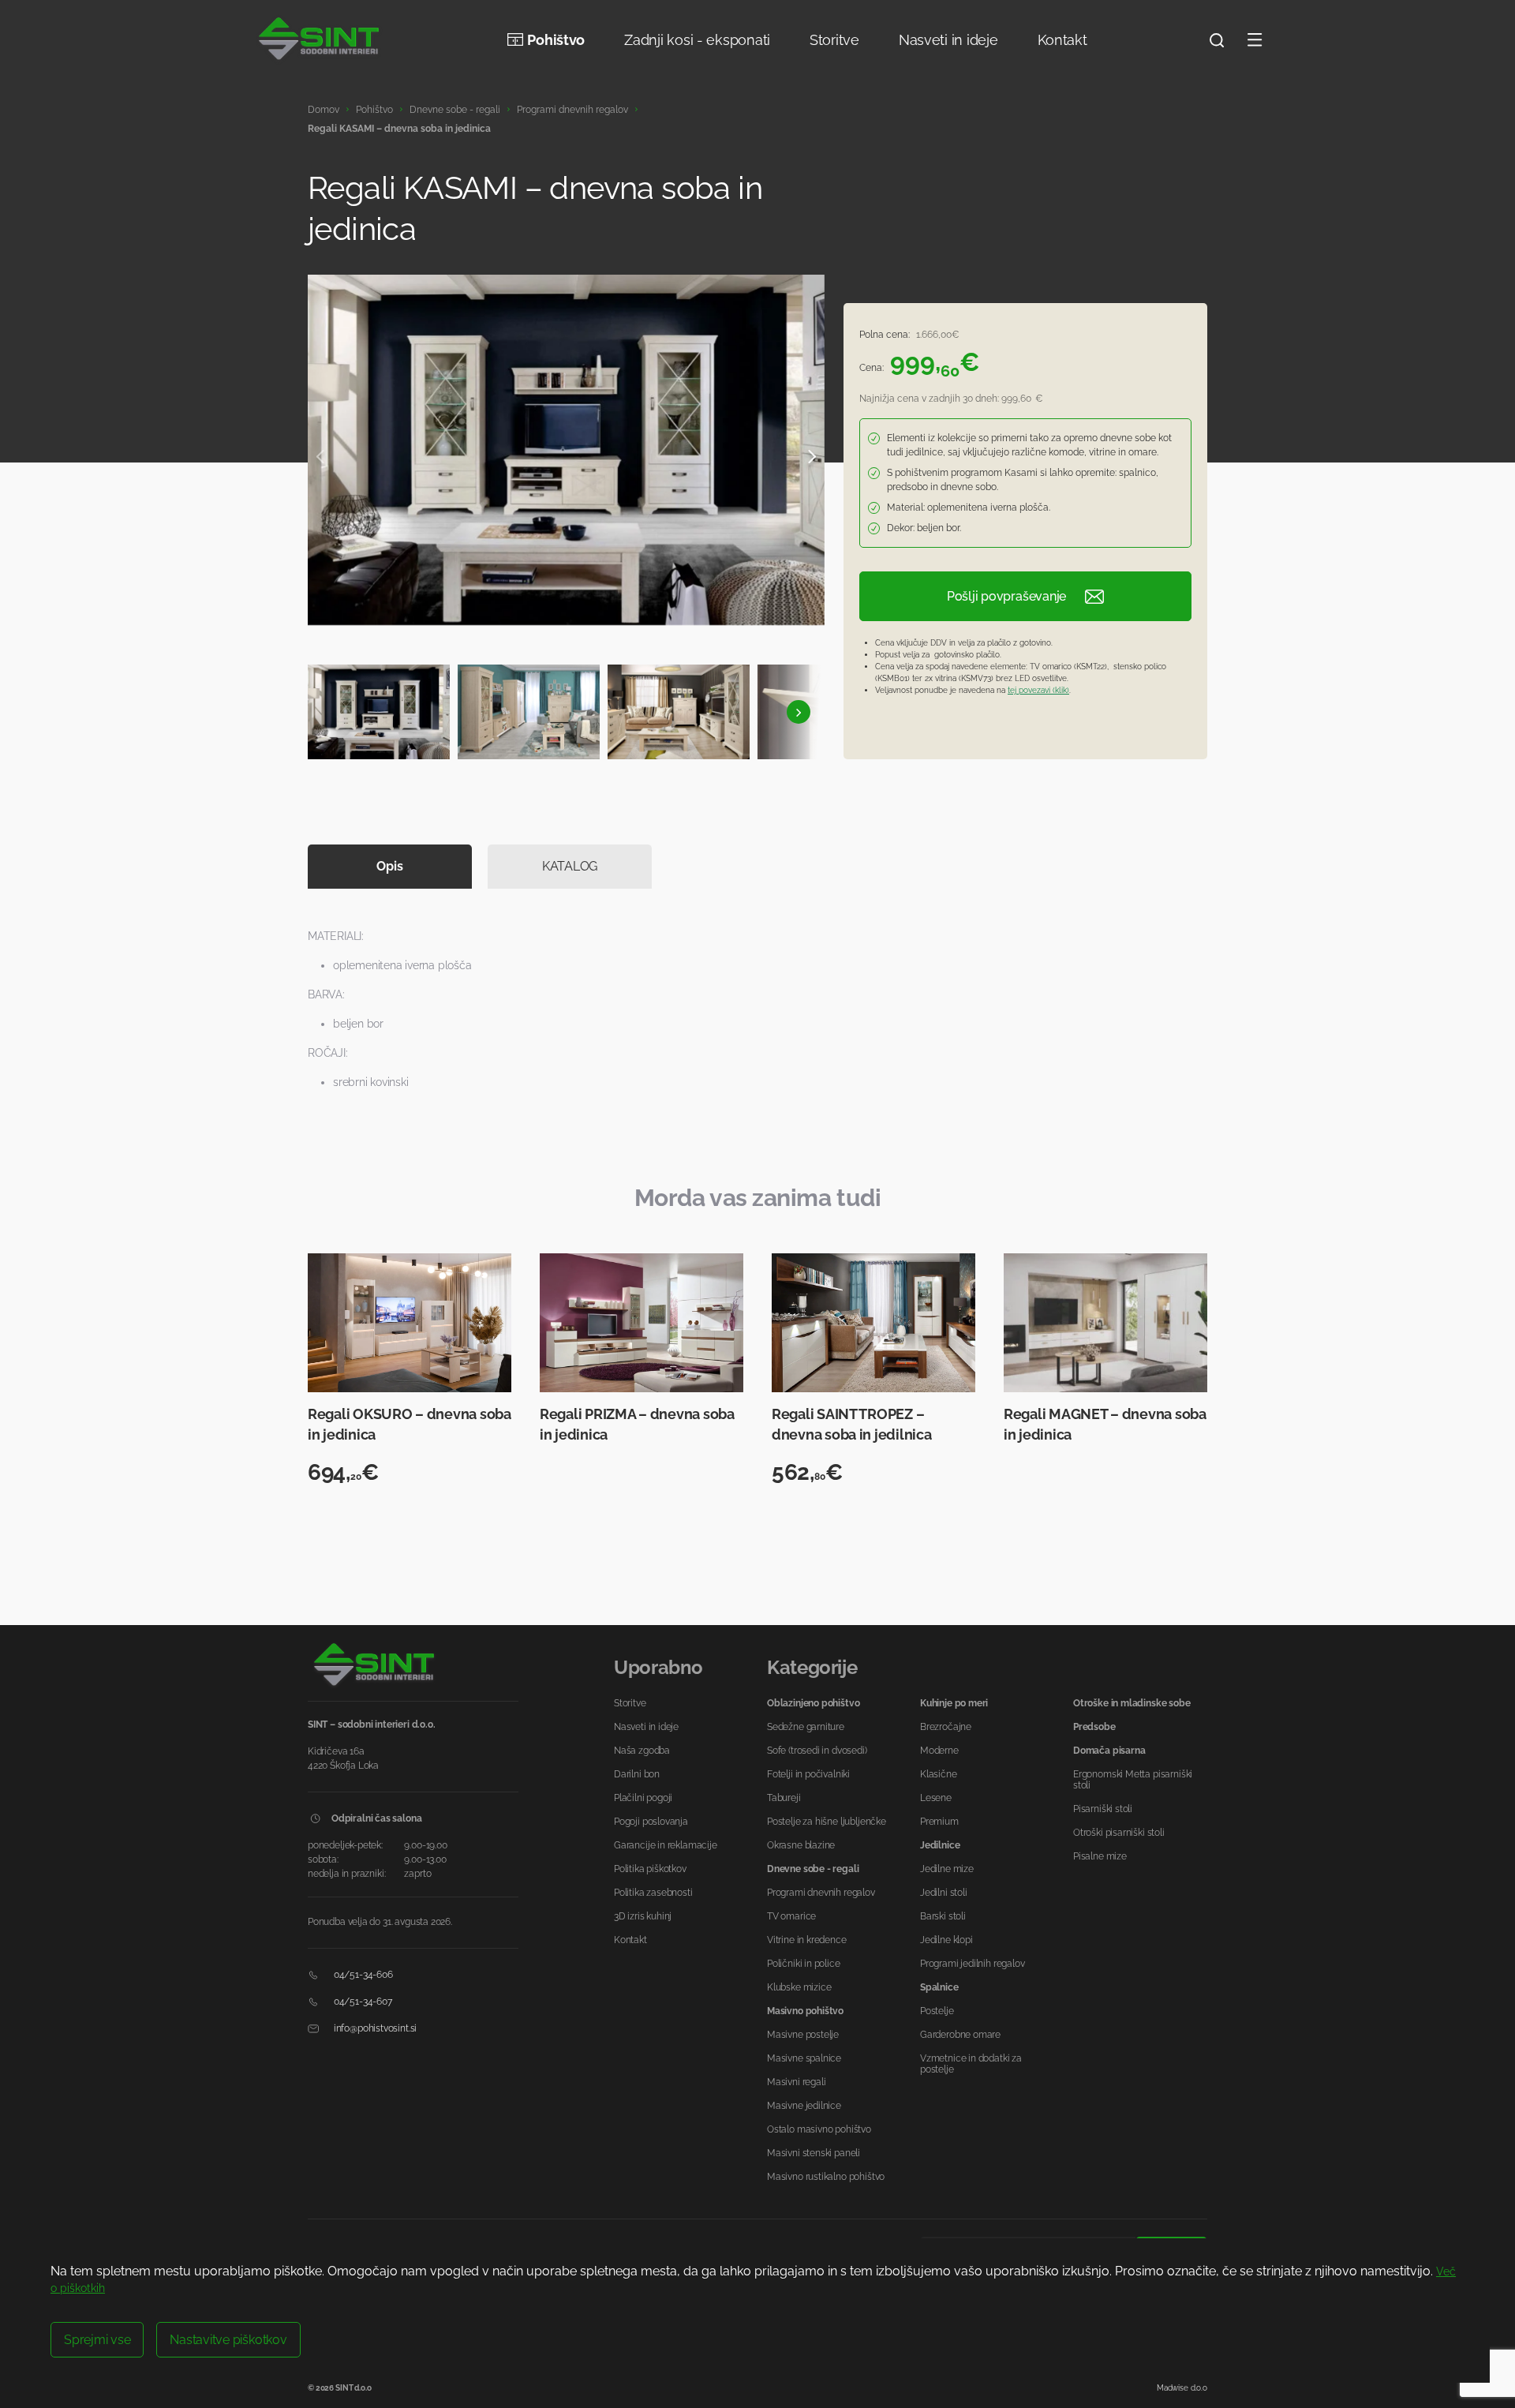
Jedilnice (940, 1845)
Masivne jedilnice (804, 2106)
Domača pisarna (1109, 1751)
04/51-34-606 (362, 1975)
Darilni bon (637, 1774)
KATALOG (570, 866)
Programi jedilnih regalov (973, 1964)
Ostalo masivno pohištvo (819, 2129)
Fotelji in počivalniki (808, 1774)
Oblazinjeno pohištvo (813, 1703)
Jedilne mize (947, 1869)
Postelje (937, 2011)
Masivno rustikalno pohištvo (826, 2177)
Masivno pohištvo (805, 2011)
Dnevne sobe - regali (455, 110)
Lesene (936, 1798)
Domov (324, 110)
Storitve (834, 40)
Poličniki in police (804, 1964)
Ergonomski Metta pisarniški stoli (1133, 1780)
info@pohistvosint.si (374, 2028)
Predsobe (1094, 1727)
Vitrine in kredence (807, 1940)
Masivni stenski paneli (814, 2153)
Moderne (939, 1751)
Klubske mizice (799, 1987)
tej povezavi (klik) (1038, 690)
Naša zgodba (642, 1751)
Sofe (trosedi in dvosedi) (817, 1751)
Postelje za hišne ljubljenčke (827, 1822)
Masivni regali (796, 2082)
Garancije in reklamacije (666, 1845)
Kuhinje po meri (954, 1703)
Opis (389, 866)
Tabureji (784, 1798)
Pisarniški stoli (1103, 1809)
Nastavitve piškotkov (228, 2340)
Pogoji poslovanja (651, 1822)
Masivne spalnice (804, 2058)
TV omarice (791, 1916)
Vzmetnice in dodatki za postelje (971, 2064)
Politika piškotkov (650, 1869)
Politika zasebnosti (653, 1893)
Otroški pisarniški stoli (1119, 1833)
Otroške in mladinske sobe (1132, 1703)
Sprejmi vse (97, 2340)
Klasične (939, 1774)
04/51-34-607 (362, 2002)
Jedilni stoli (944, 1893)
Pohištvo (556, 40)
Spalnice (939, 1987)
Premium (939, 1822)
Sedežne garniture (806, 1727)
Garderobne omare (960, 2035)
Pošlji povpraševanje (1006, 596)
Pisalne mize (1100, 1856)
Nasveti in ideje (948, 40)
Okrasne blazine (801, 1845)
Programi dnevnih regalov (572, 110)
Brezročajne (946, 1727)
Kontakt (1062, 40)
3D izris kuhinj (643, 1916)
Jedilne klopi (946, 1940)
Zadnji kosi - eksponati (697, 40)
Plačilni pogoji (643, 1798)
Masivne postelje (803, 2035)
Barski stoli (943, 1916)
